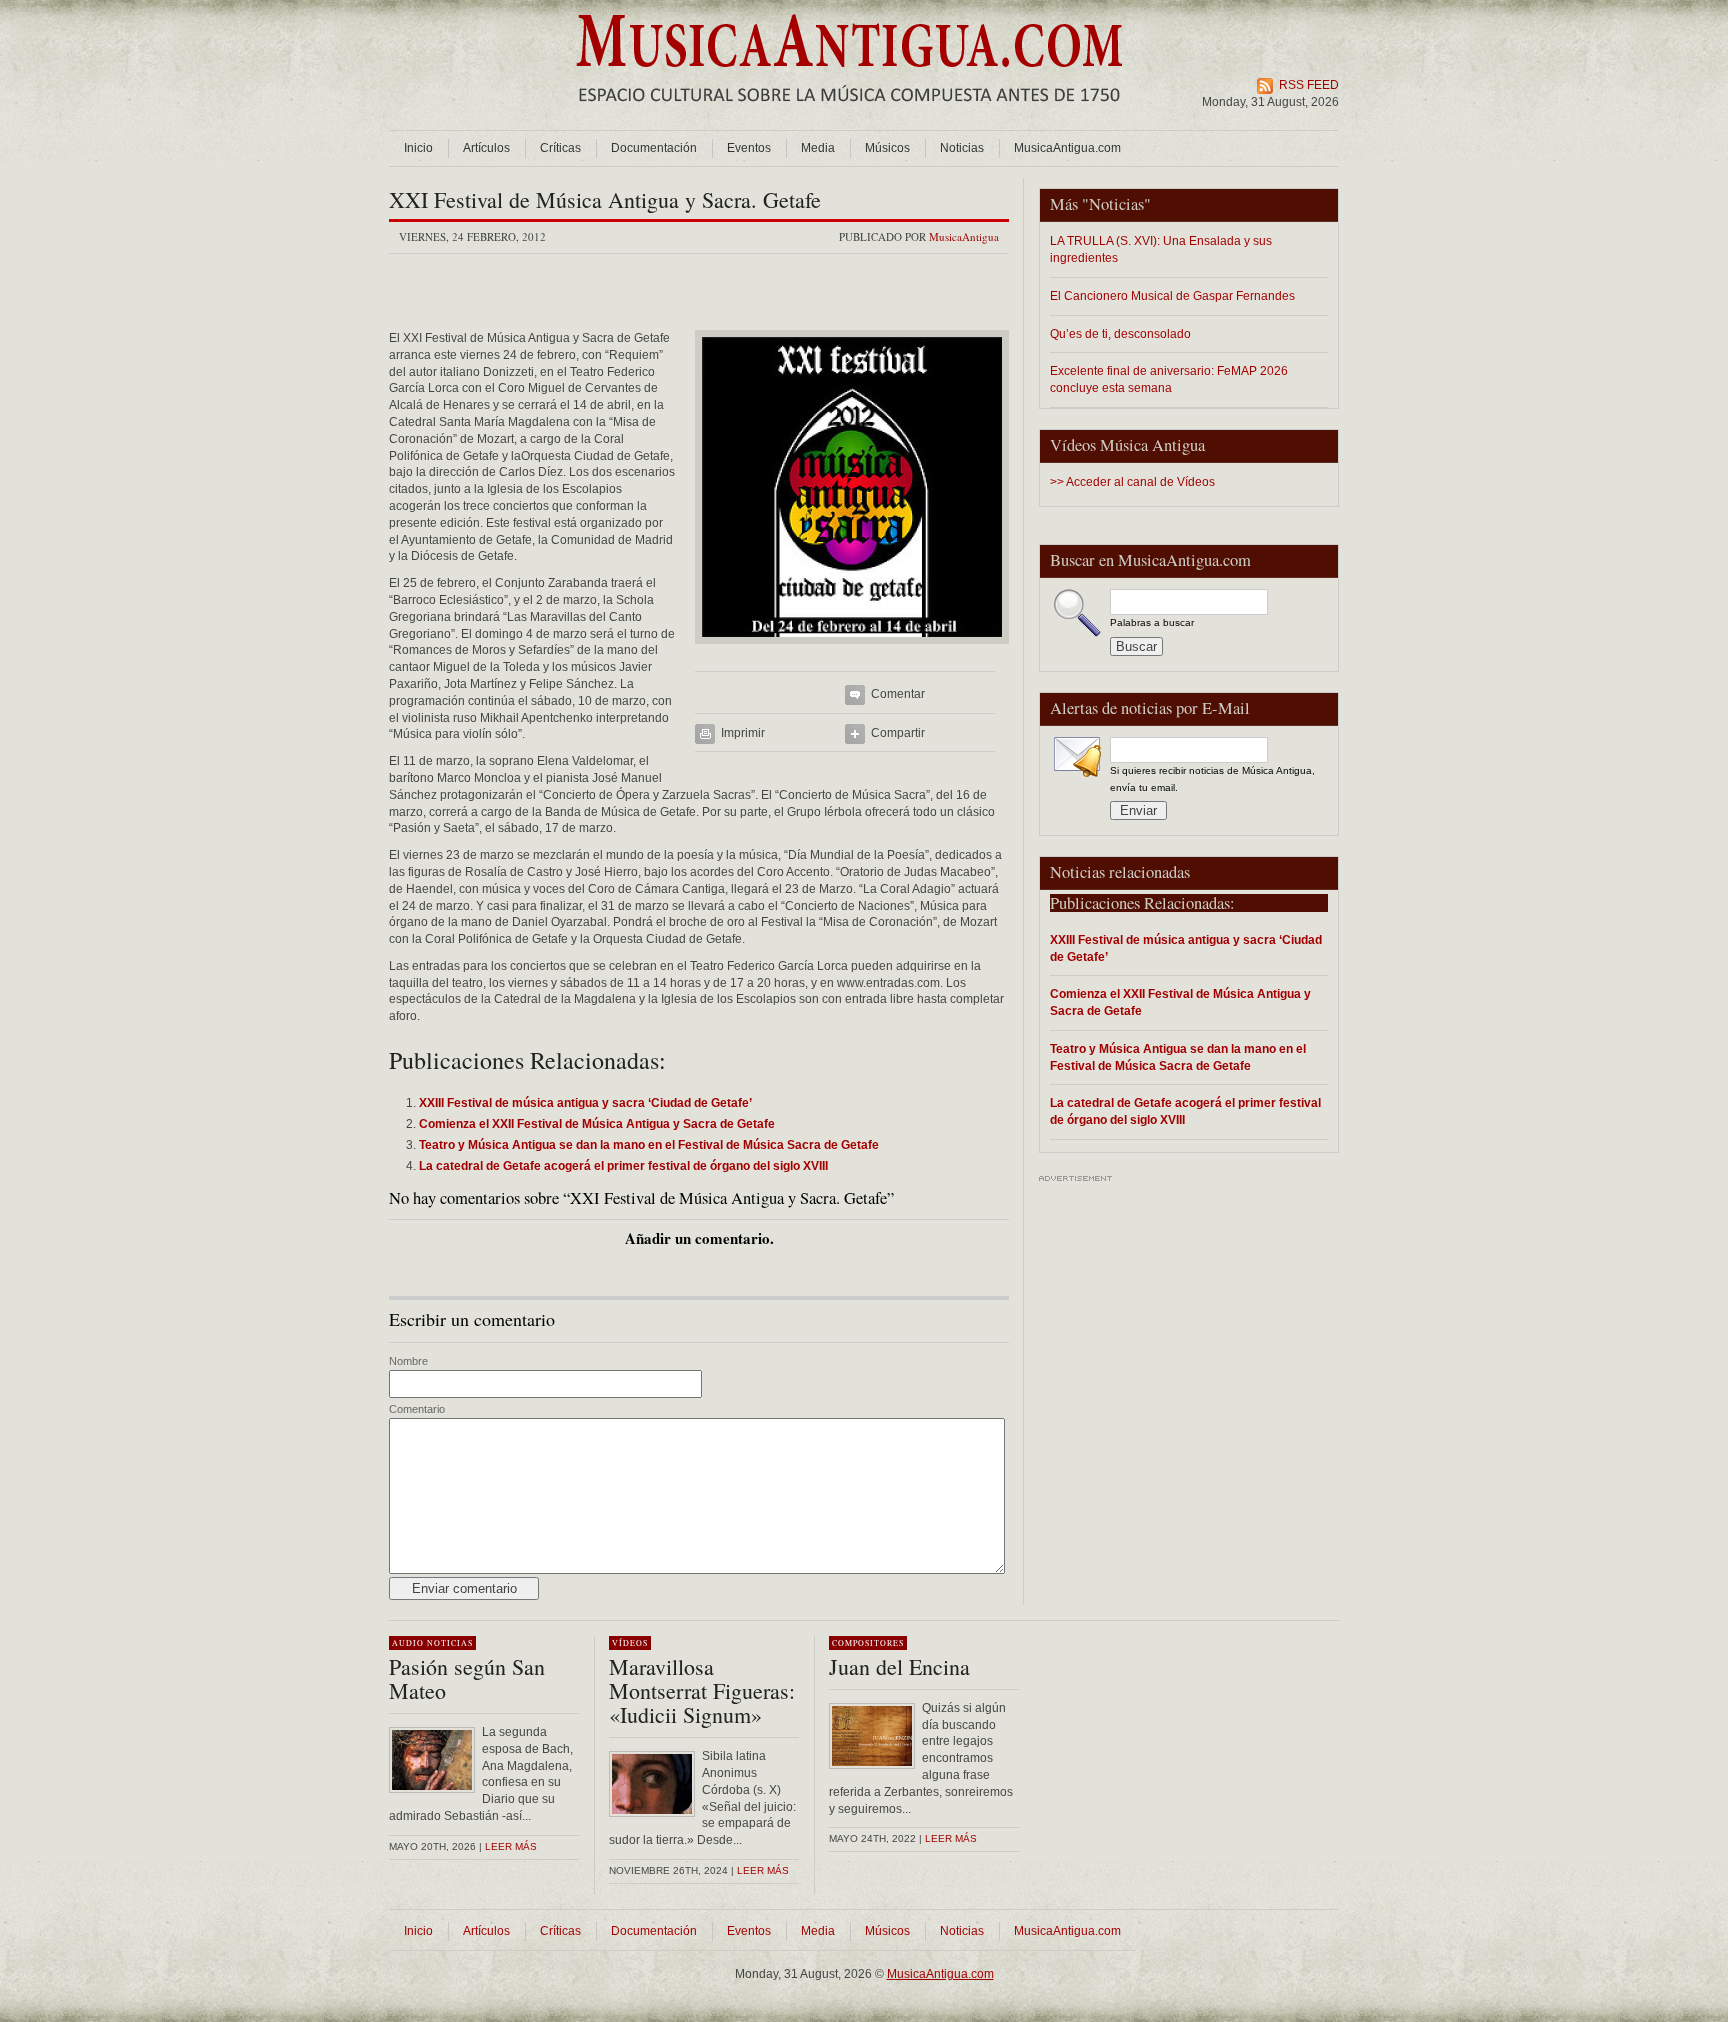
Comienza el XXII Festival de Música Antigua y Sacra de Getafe (1180, 1002)
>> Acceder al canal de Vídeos (1132, 482)
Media (818, 148)
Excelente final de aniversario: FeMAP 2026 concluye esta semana (1169, 379)
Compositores (868, 1643)
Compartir (898, 733)
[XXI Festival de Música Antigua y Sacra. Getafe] (852, 650)
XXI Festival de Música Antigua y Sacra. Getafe (605, 199)
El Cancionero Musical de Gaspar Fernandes (1172, 295)
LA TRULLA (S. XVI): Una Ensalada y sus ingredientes (1161, 249)
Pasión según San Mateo (467, 1678)
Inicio (418, 148)
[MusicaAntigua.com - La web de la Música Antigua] (849, 115)
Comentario (417, 1409)
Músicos (887, 148)
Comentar (898, 694)
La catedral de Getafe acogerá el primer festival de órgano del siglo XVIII (1185, 1111)
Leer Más (763, 1870)
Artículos (486, 148)
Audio (408, 1643)
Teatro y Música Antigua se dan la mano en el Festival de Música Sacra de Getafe (1178, 1057)
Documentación (654, 148)
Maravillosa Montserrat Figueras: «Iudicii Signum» (702, 1690)
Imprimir (743, 733)
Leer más (511, 1846)
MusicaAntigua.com (1067, 148)
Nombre (408, 1361)
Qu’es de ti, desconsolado (1120, 333)
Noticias (962, 148)
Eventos (749, 148)
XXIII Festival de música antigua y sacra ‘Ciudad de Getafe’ (1186, 948)
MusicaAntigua (964, 236)
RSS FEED (1309, 85)
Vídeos (630, 1643)
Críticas (560, 148)
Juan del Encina (899, 1666)
